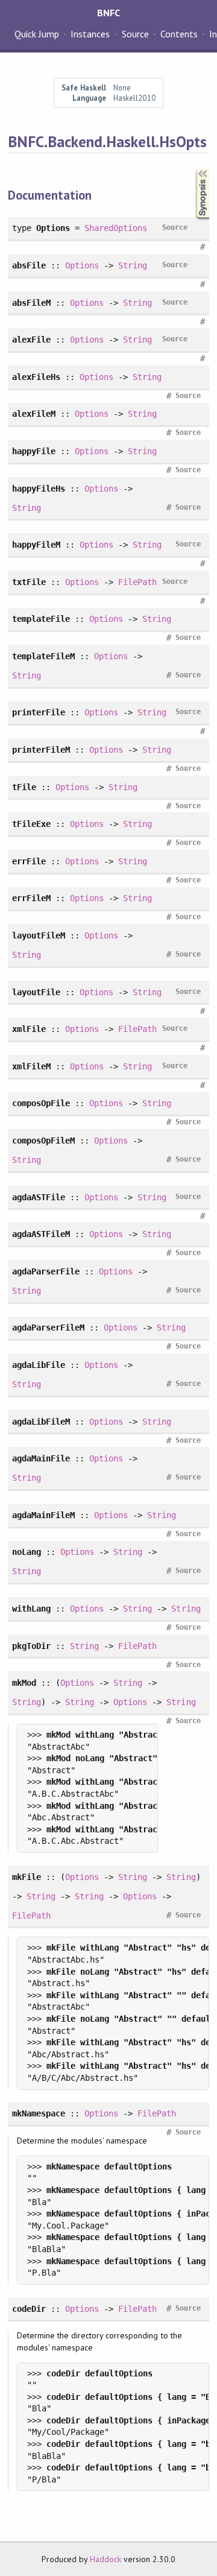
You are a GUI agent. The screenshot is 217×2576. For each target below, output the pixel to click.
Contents (179, 34)
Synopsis (193, 169)
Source (135, 34)
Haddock (105, 2559)
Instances (90, 34)
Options (82, 265)
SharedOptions (116, 228)
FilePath (137, 582)
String (133, 265)
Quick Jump (37, 34)
